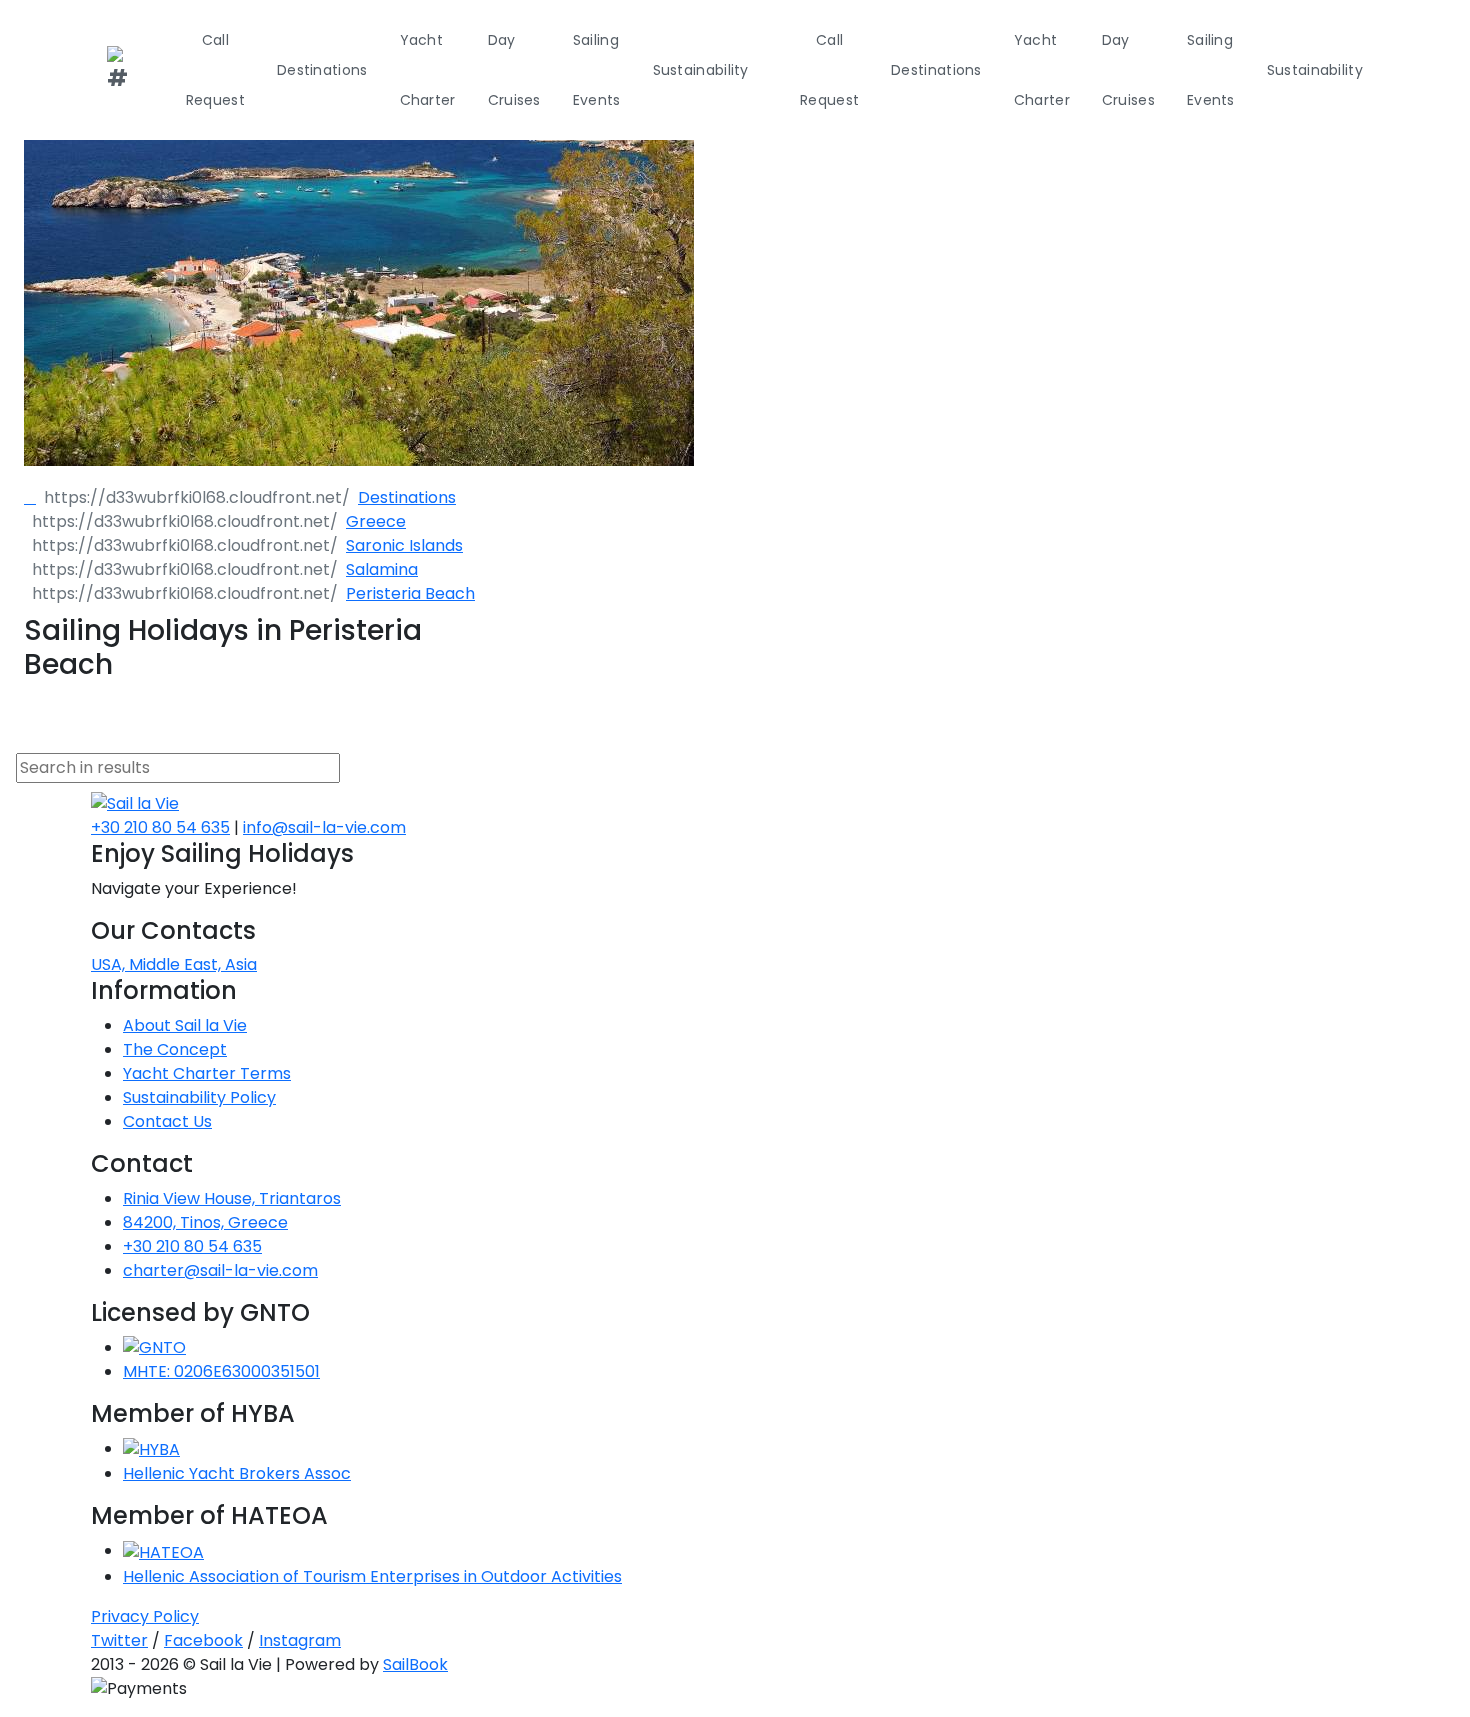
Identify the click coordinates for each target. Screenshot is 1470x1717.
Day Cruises (514, 70)
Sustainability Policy (199, 1097)
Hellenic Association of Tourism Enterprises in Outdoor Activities (372, 1576)
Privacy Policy (145, 1616)
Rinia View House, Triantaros (232, 1198)
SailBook (415, 1664)
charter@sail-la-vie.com (220, 1270)
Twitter (119, 1640)
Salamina (382, 569)
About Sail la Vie (185, 1025)
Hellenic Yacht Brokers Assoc (237, 1473)
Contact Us (167, 1121)
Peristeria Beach (410, 593)
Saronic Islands (404, 545)
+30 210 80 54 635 (160, 827)
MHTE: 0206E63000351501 (221, 1371)
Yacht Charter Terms (207, 1073)
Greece (376, 521)
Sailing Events (597, 70)
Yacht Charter (428, 70)
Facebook (203, 1640)
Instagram (300, 1640)
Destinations (322, 70)
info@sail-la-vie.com (324, 827)
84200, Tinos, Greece (205, 1222)
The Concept (175, 1049)
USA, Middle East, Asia (174, 964)
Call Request (215, 70)
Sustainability (701, 70)
